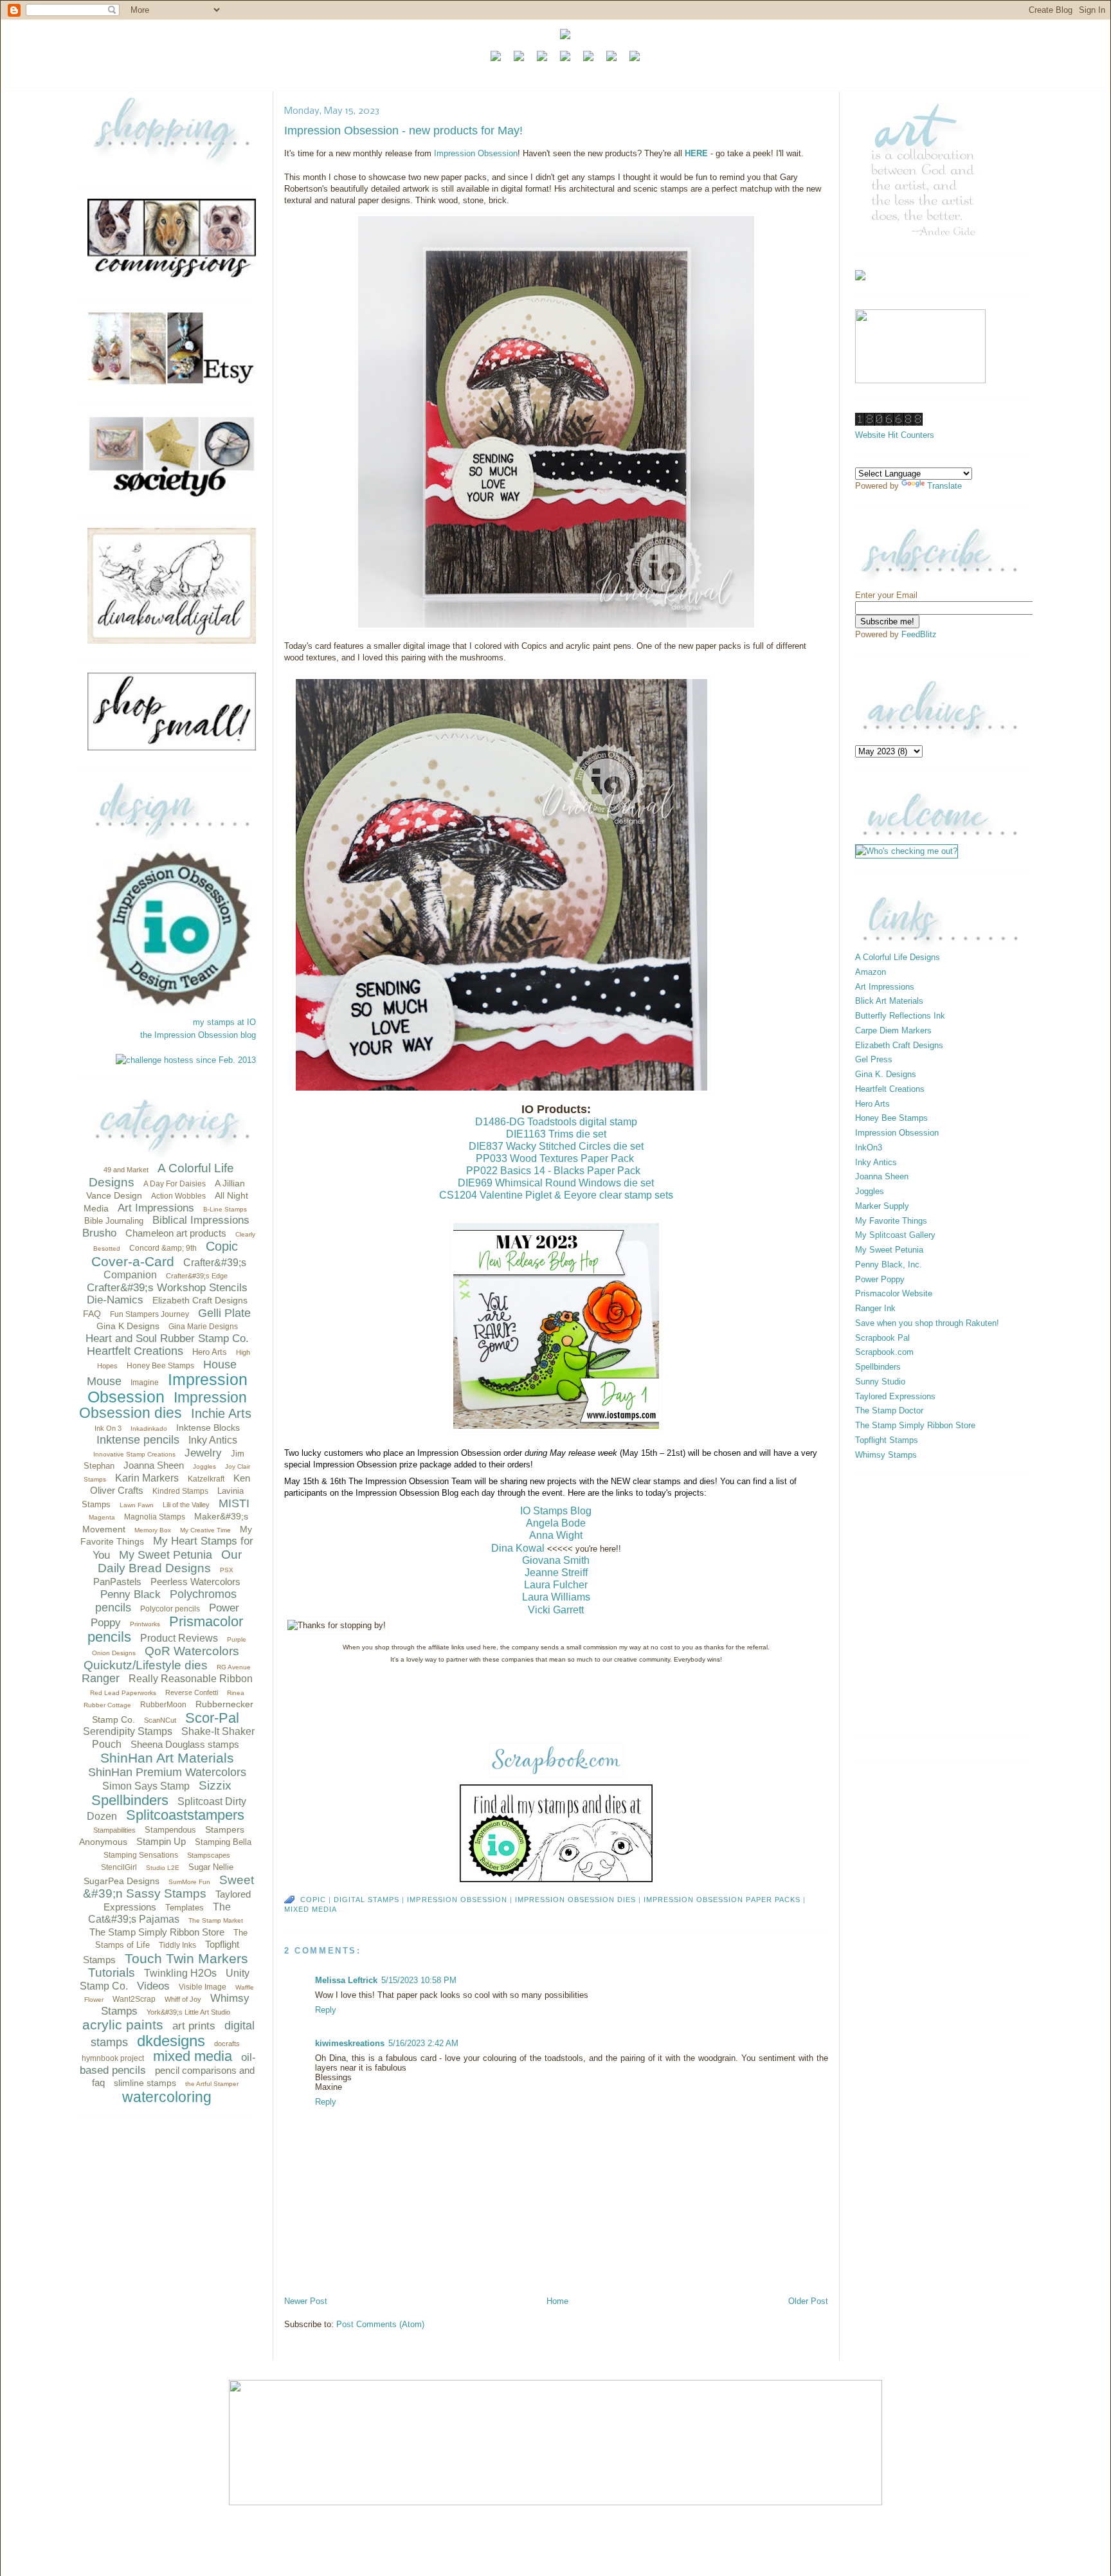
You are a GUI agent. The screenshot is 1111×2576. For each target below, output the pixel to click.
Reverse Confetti (192, 1692)
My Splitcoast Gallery (895, 1235)
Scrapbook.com (884, 1352)
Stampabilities (114, 1830)
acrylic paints (123, 2025)
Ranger (101, 1678)
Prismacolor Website (894, 1293)
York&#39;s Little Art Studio (188, 2012)
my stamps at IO (224, 1022)
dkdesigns (171, 2041)
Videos (153, 1986)
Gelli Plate (224, 1313)
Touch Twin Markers (186, 1958)
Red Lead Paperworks (123, 1693)
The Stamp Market (216, 1920)
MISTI (234, 1503)
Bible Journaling (114, 1221)
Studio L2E (163, 1868)
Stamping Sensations (141, 1855)
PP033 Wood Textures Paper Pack (555, 1158)
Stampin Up (161, 1841)
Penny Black (131, 1594)
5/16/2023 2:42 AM (423, 2043)
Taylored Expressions (895, 1396)
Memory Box (153, 1530)
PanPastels (117, 1582)
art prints (194, 2026)
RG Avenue (234, 1667)
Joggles (204, 1466)
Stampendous (170, 1830)
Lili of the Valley (186, 1505)
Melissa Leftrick (346, 1980)
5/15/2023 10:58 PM (419, 1980)
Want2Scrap (134, 1999)
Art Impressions (156, 1208)
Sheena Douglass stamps (185, 1744)
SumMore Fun (189, 1882)
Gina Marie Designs (203, 1327)
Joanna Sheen (154, 1465)
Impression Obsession (167, 1388)
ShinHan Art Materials (167, 1758)
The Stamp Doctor (889, 1410)
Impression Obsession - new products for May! (403, 131)
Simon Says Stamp (146, 1786)
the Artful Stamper (212, 2084)
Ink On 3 (108, 1428)
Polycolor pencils (170, 1609)
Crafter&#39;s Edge (197, 1276)
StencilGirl (119, 1867)
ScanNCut (160, 1720)
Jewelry (203, 1453)
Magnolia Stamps (155, 1517)
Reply (326, 2010)
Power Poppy (880, 1279)
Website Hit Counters (895, 435)
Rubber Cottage (107, 1705)
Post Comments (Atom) (380, 2324)
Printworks (145, 1624)
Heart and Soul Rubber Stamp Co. (167, 1338)
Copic (222, 1246)
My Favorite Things (891, 1221)
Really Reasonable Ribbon (191, 1679)
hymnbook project (113, 2058)
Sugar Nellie (211, 1867)
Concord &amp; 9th (163, 1248)
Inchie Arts (221, 1413)
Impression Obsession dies (163, 1405)
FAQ (92, 1314)
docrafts (227, 2044)
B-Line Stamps (225, 1209)
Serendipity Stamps (128, 1731)
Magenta (102, 1517)
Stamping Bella (223, 1842)
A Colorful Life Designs (898, 957)
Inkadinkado (149, 1429)
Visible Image (203, 1987)
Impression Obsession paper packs (722, 1900)
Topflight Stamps (887, 1440)
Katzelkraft (206, 1479)
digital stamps (366, 1900)
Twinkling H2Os (180, 1973)
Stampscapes (209, 1855)
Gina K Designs (128, 1326)
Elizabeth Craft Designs (200, 1300)
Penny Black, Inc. (889, 1265)
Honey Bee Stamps (160, 1366)
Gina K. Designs (886, 1074)
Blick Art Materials (889, 1001)
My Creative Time (205, 1530)
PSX (227, 1570)
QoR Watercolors (192, 1651)
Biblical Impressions (201, 1220)
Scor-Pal (212, 1718)
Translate (944, 486)
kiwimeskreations (350, 2043)
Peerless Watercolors (195, 1582)
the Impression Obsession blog (198, 1035)
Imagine (145, 1383)
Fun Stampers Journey (149, 1314)
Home (557, 2301)
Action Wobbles (178, 1196)
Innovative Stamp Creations (134, 1454)
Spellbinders (130, 1800)
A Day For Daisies (175, 1184)
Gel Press (874, 1059)
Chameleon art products (176, 1233)
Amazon (871, 972)
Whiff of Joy (183, 1999)
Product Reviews (179, 1638)
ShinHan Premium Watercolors (167, 1772)
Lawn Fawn (137, 1505)
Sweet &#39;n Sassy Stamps (168, 1887)
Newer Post (306, 2301)
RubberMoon (163, 1705)
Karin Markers (147, 1478)
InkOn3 (869, 1147)
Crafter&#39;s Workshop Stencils (167, 1288)
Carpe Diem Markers (893, 1030)
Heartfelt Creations (135, 1351)
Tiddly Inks (177, 1945)
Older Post (808, 2301)
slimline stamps (145, 2083)
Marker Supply (882, 1206)
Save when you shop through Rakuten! (927, 1323)
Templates (185, 1908)
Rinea (236, 1693)
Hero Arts (210, 1352)
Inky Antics (213, 1440)
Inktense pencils (138, 1440)
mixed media (193, 2056)
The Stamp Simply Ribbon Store (157, 1932)
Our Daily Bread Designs (170, 1562)
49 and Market (126, 1170)
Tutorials (112, 1973)
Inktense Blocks (208, 1428)
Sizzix (215, 1785)
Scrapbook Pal (882, 1338)
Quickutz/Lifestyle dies (146, 1665)
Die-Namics (115, 1300)
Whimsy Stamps (886, 1455)
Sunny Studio (880, 1382)
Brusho (99, 1233)
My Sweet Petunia (166, 1555)
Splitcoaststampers (185, 1815)
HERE (696, 153)
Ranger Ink (875, 1308)
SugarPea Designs (122, 1881)
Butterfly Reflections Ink (900, 1016)
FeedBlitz (919, 634)
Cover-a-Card (133, 1261)
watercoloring (167, 2097)
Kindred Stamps (180, 1491)
